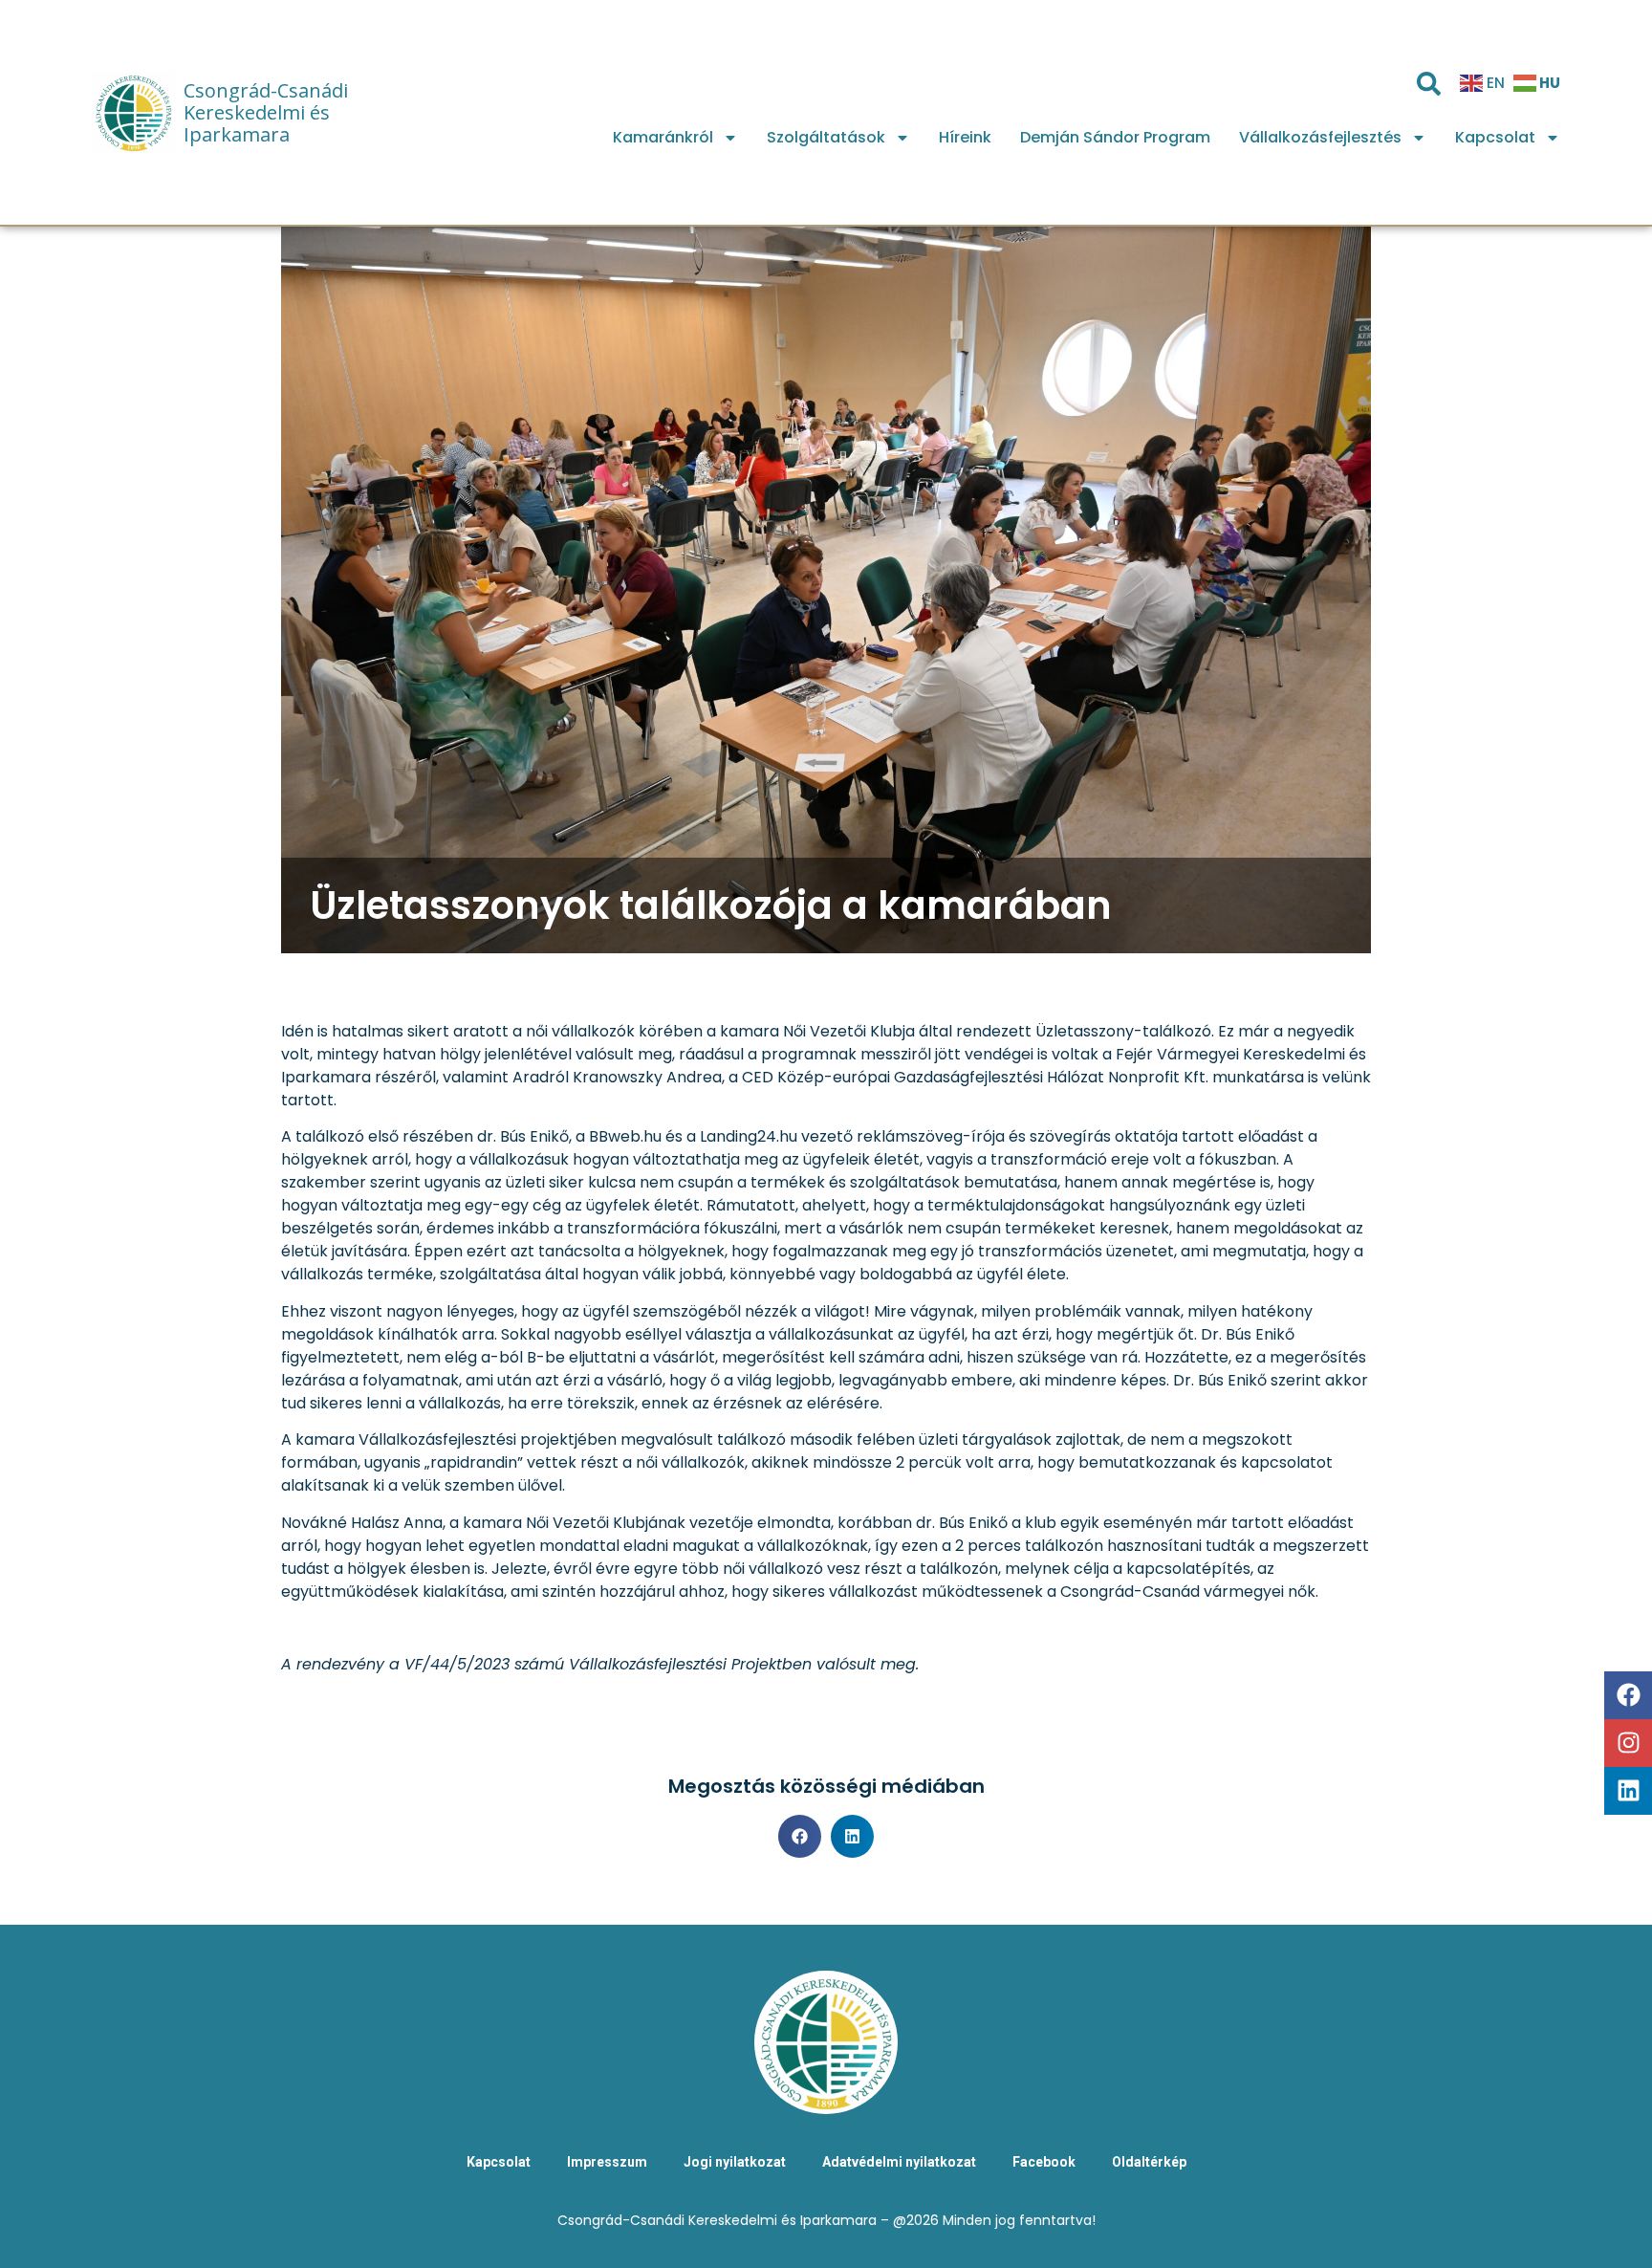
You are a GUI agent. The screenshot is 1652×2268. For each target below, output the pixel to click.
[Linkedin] (1628, 1791)
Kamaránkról (663, 137)
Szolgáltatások (826, 137)
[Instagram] (1628, 1743)
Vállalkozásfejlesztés (1320, 137)
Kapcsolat (1495, 137)
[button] (800, 1836)
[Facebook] (1628, 1695)
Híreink (965, 137)
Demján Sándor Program (1115, 137)
